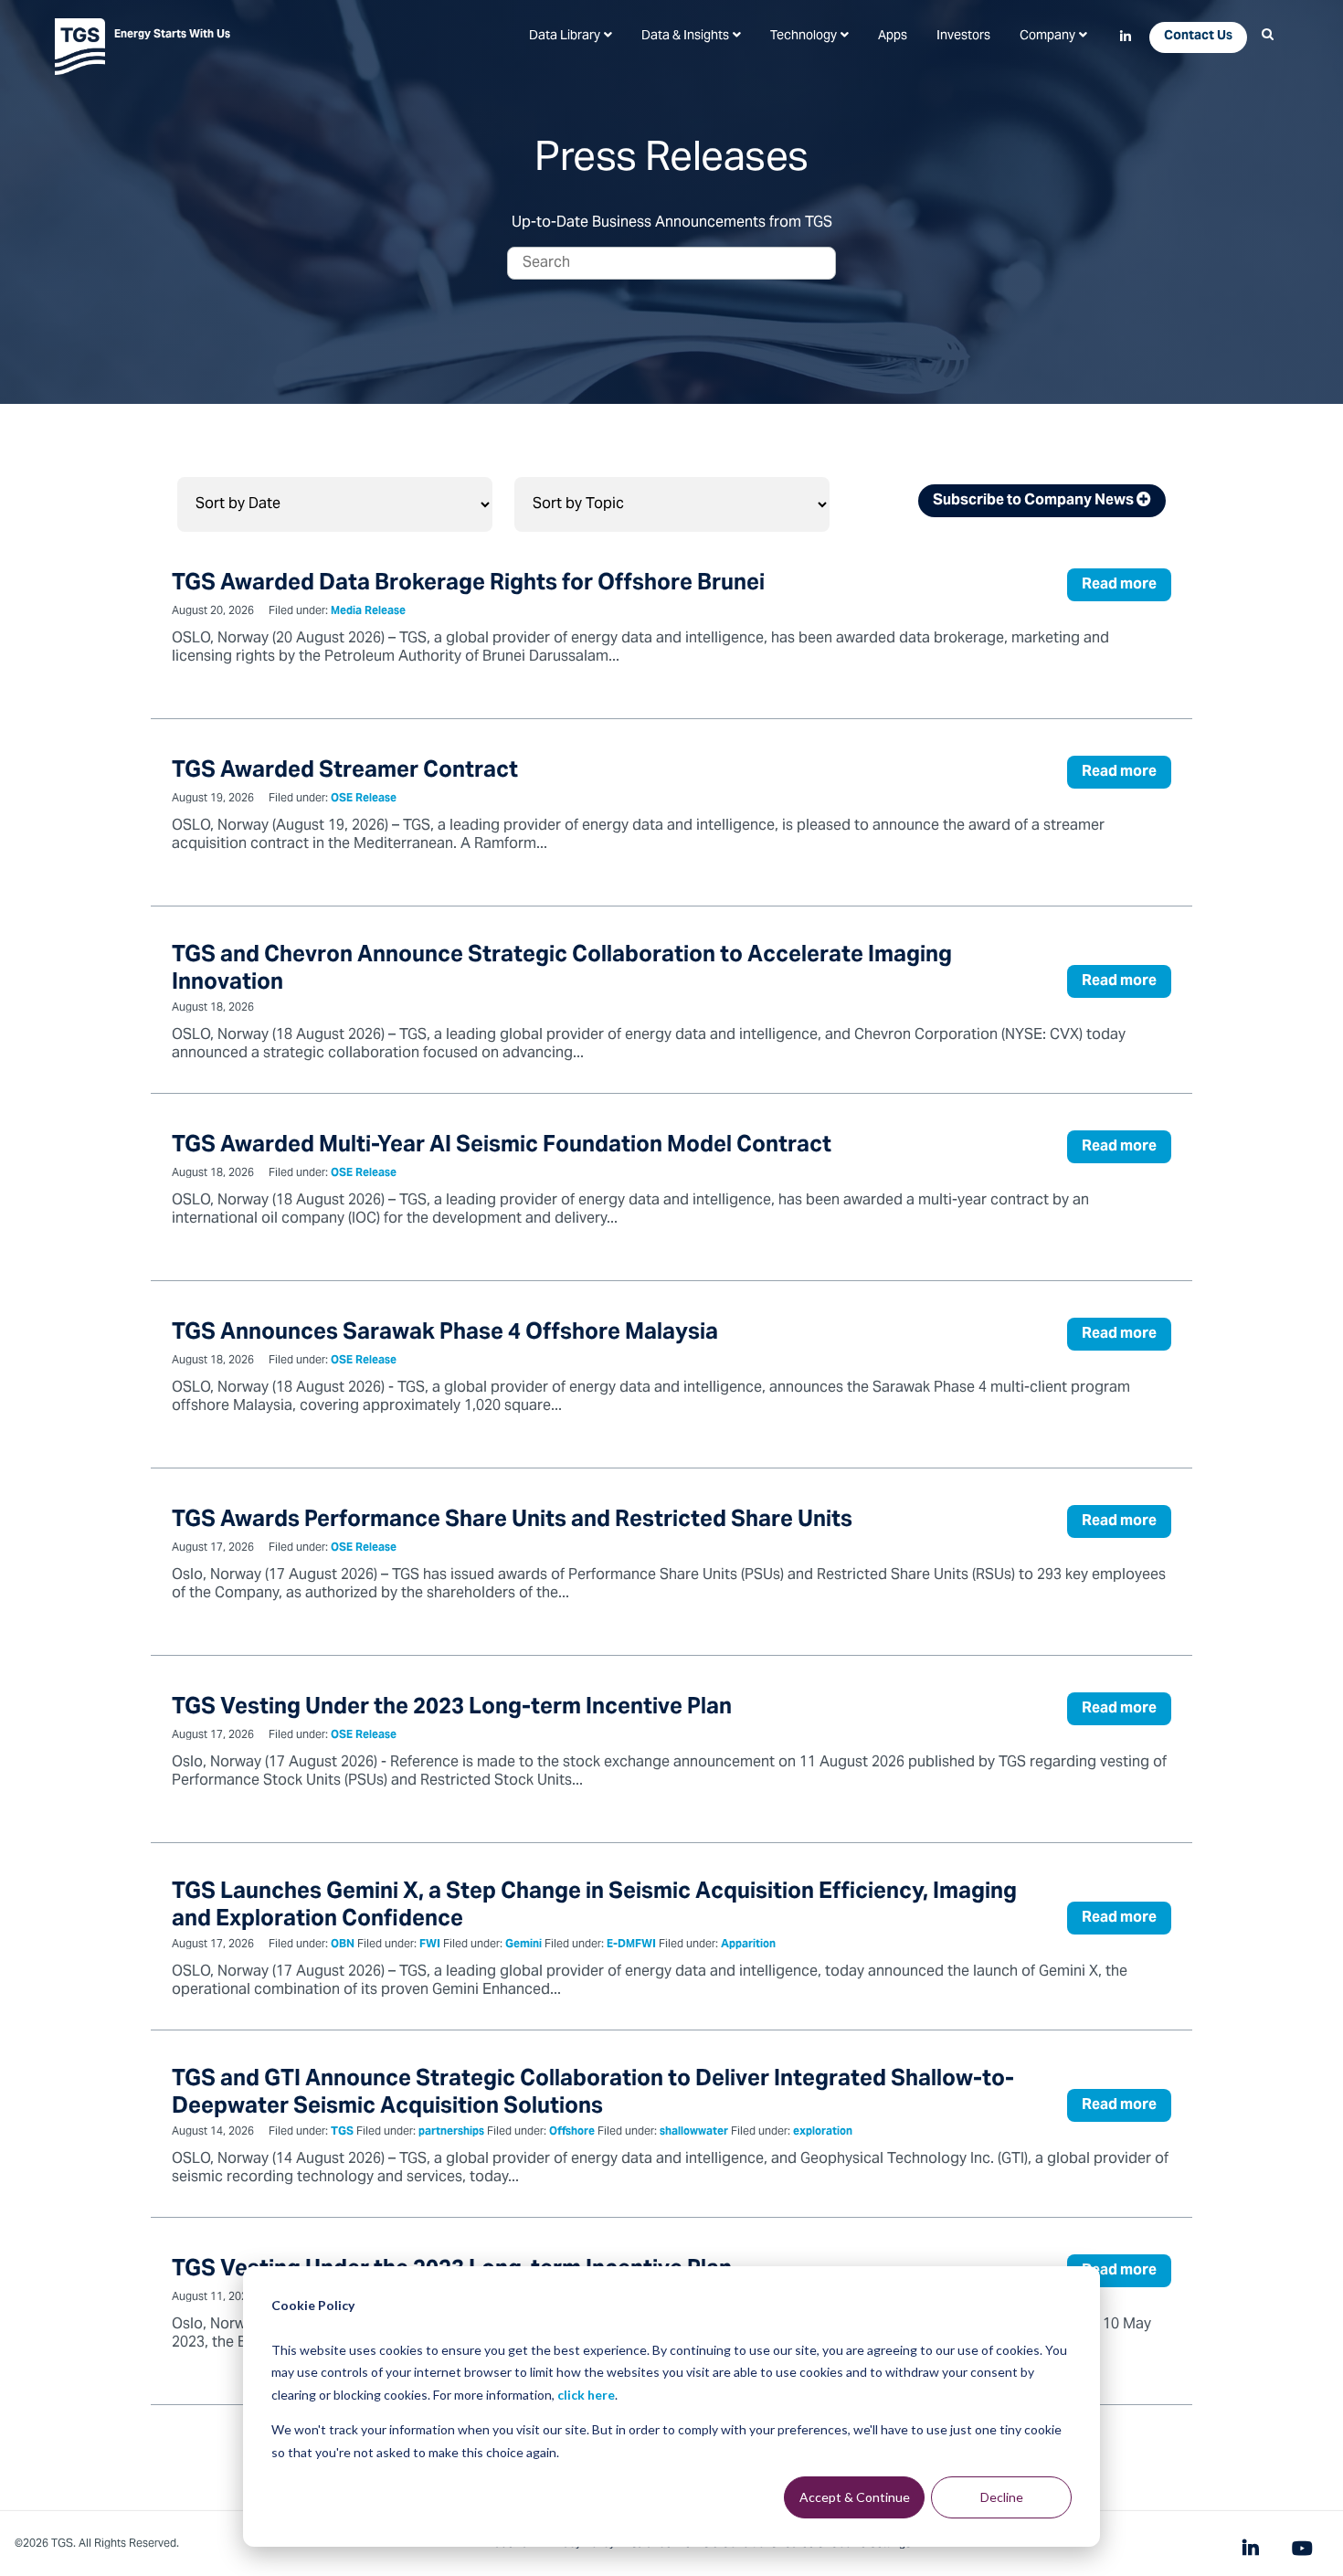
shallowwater (694, 2132)
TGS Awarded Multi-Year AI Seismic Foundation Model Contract (502, 1146)
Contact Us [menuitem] (1198, 37)
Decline (1002, 2497)
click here (586, 2395)
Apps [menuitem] (893, 37)
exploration (823, 2132)
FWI (430, 1945)
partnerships (451, 2132)
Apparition (748, 1945)
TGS (342, 2132)
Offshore (572, 2132)
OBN (343, 1945)
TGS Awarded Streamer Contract (345, 772)
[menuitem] (571, 37)
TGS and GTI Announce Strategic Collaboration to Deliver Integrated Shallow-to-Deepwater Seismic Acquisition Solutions (593, 2094)
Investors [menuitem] (963, 37)
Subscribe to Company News (1035, 501)
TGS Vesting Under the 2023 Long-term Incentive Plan (452, 1708)
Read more (1119, 585)
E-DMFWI (631, 1945)
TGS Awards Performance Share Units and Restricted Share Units (512, 1521)
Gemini (523, 1945)
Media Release (368, 612)
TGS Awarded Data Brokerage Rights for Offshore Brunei (468, 584)
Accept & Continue (855, 2497)
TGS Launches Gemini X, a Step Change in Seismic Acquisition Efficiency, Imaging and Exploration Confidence (594, 1907)
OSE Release (364, 799)
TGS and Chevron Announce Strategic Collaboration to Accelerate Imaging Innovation (562, 970)
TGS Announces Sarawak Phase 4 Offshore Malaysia (445, 1334)
